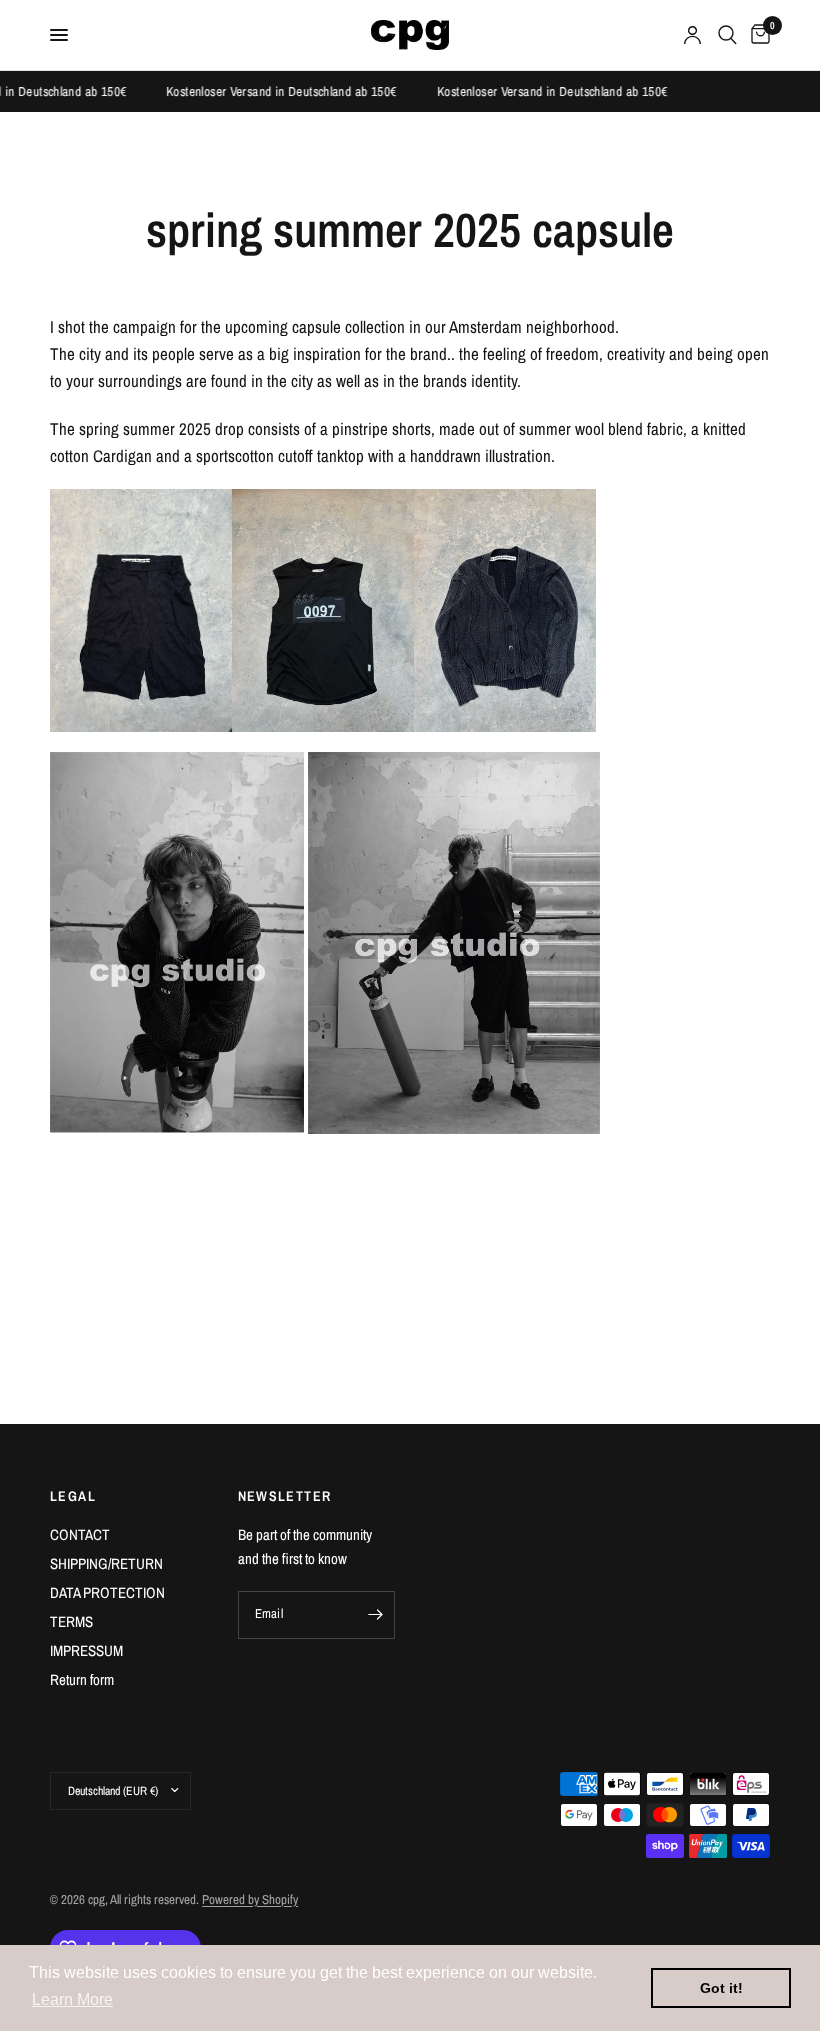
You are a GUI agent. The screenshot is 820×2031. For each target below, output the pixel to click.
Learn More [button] (72, 1999)
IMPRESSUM (86, 1650)
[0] (757, 35)
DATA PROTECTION (107, 1592)
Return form (82, 1679)
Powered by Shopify (250, 1899)
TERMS (71, 1621)
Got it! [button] (721, 1988)
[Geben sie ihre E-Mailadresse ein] (375, 1615)
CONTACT (80, 1534)
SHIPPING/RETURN (106, 1563)
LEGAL (73, 1496)
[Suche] (727, 35)
